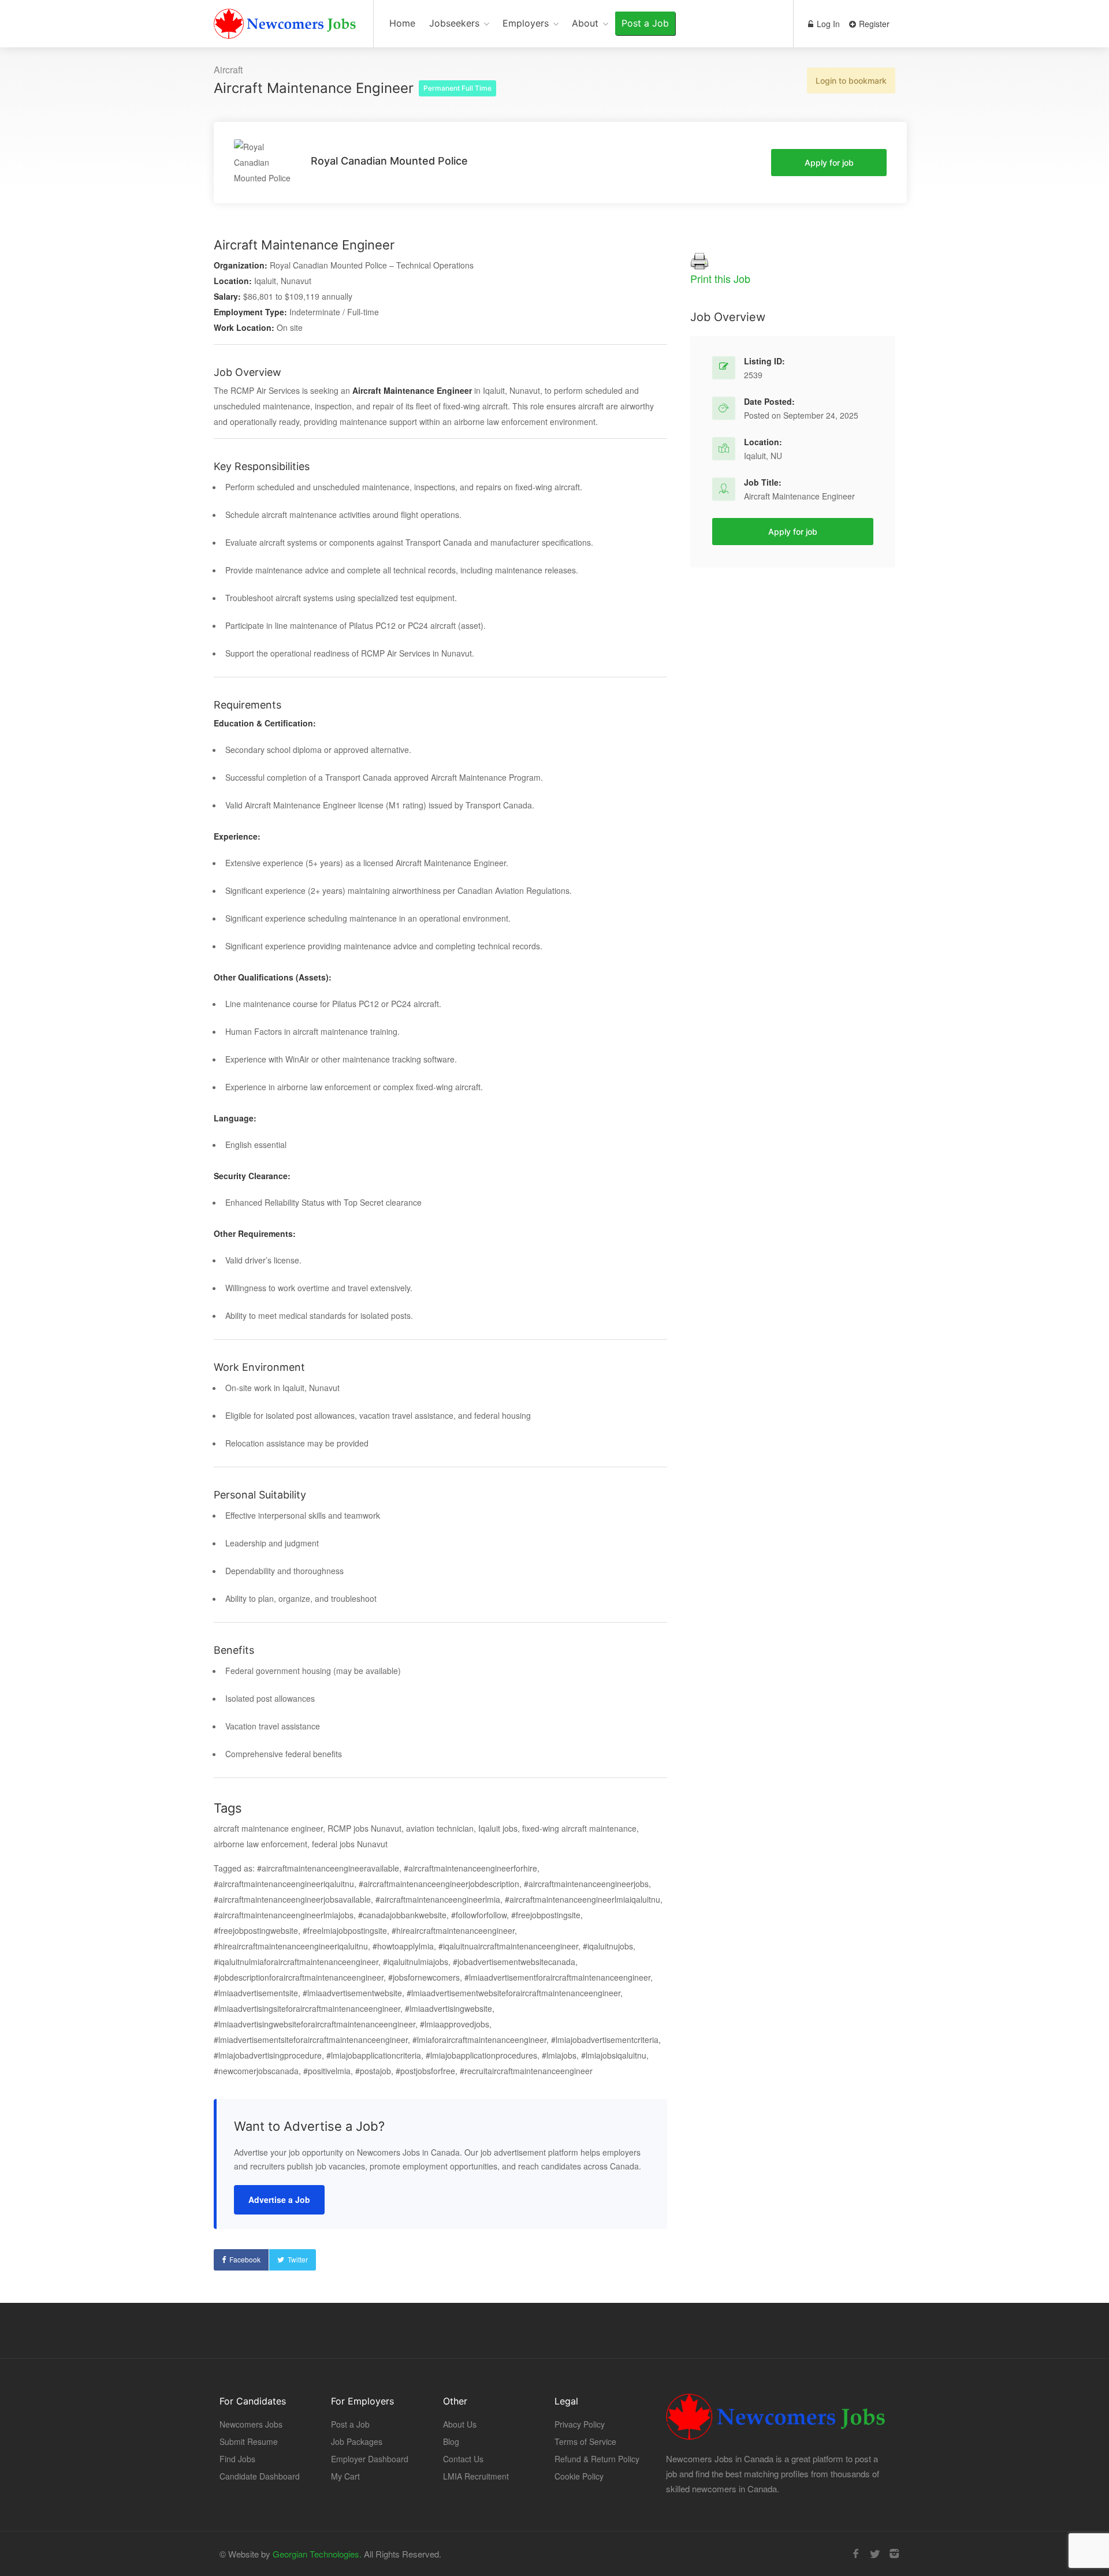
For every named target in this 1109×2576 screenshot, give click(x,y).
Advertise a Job (279, 2200)
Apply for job (829, 163)
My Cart (345, 2476)
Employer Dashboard (370, 2459)
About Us (460, 2424)
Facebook (245, 2259)
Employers (526, 23)
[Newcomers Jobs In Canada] (286, 26)
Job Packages (357, 2441)
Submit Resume (249, 2441)
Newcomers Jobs (251, 2424)
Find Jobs (237, 2459)
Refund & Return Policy (597, 2459)
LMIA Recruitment (476, 2476)
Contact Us (463, 2459)
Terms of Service (585, 2441)
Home (402, 23)
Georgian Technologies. (317, 2554)
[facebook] (856, 2554)
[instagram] (894, 2554)
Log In (827, 24)
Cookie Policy (579, 2476)
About (585, 23)
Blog (451, 2441)
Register (873, 24)
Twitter (298, 2259)
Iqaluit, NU (763, 456)
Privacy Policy (580, 2424)
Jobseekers (454, 23)
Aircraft (228, 70)
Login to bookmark (851, 81)
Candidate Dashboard (260, 2476)
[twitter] (875, 2554)
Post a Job (645, 23)
